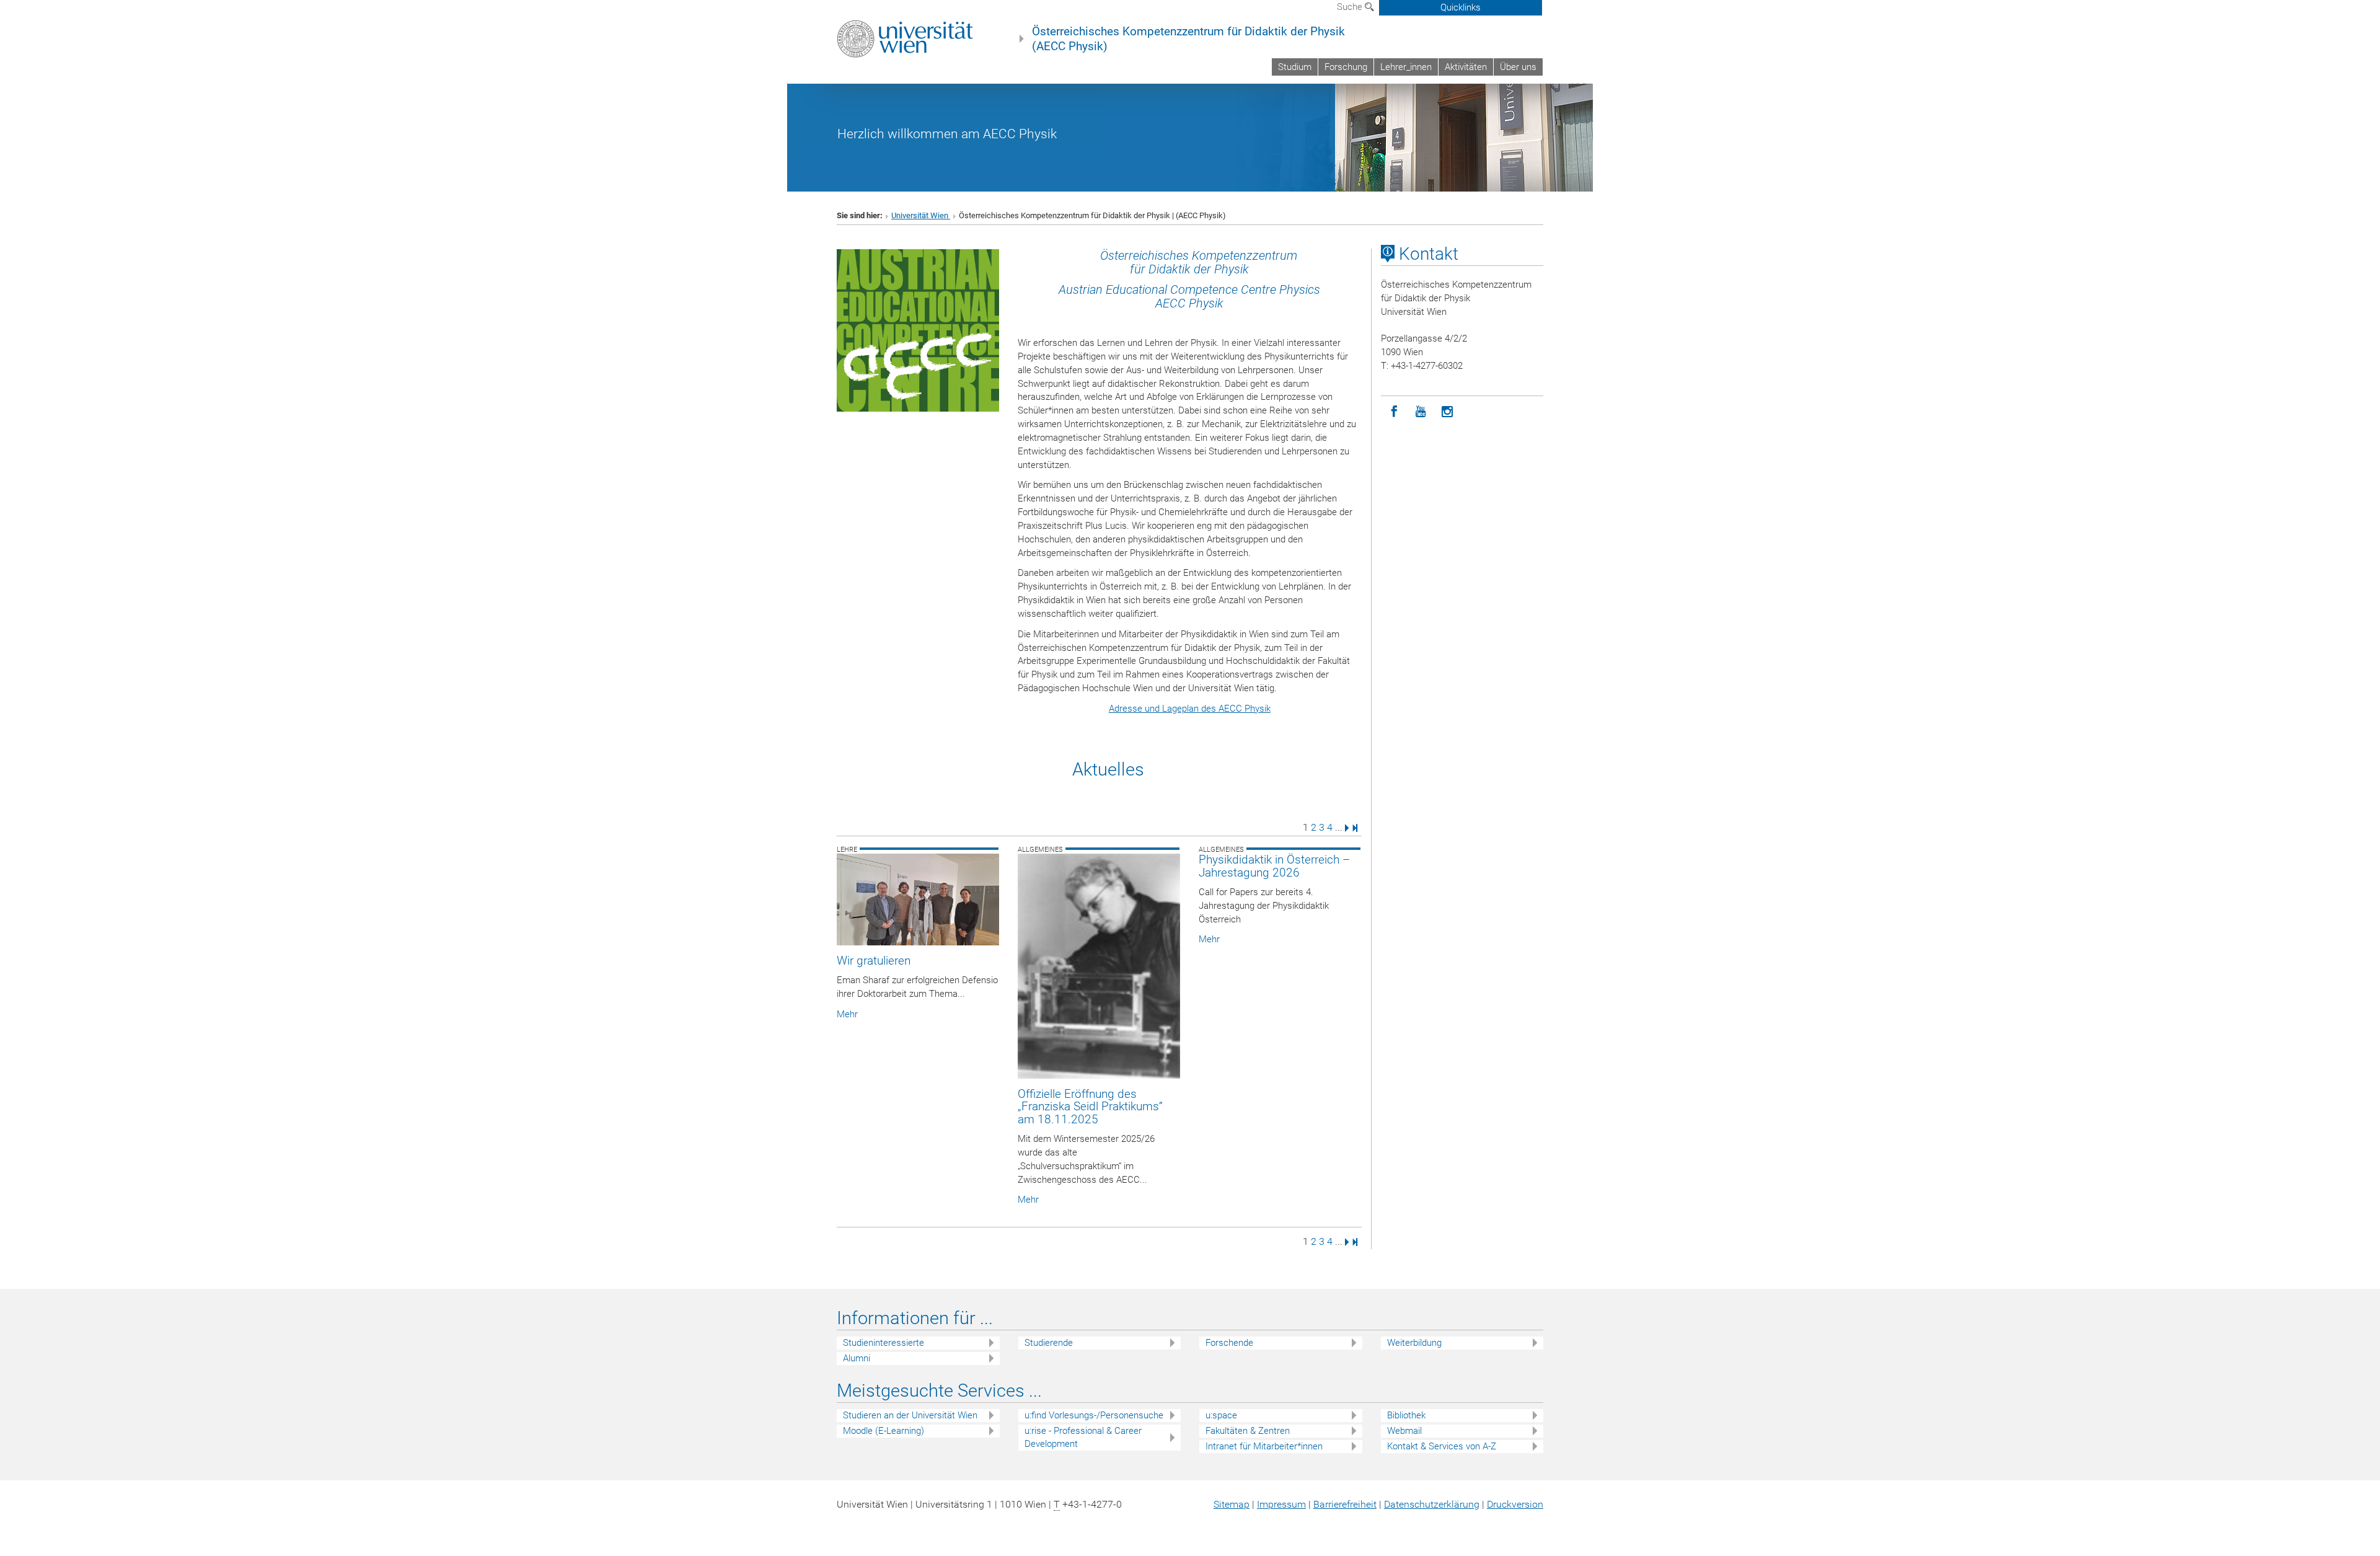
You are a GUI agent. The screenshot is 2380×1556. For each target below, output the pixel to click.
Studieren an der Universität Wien (910, 1415)
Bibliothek (1406, 1415)
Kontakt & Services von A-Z (1442, 1446)
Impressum (1281, 1504)
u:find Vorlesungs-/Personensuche (1094, 1415)
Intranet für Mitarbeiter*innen (1264, 1446)
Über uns (1518, 67)
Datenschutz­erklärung (1432, 1504)
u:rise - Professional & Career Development (1083, 1437)
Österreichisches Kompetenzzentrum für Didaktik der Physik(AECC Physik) (1188, 39)
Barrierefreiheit (1345, 1504)
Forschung (1346, 67)
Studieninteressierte (884, 1343)
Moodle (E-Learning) (884, 1431)
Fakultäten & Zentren (1248, 1431)
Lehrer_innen (1406, 67)
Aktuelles (1108, 769)
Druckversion (1515, 1504)
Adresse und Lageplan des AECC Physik (1190, 709)
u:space (1221, 1415)
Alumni (857, 1358)
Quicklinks (1461, 7)
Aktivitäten (1466, 67)
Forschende (1229, 1343)
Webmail (1404, 1431)
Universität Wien (921, 215)
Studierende (1049, 1343)
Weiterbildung (1414, 1343)
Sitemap (1232, 1504)
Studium (1295, 67)
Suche (1351, 7)
